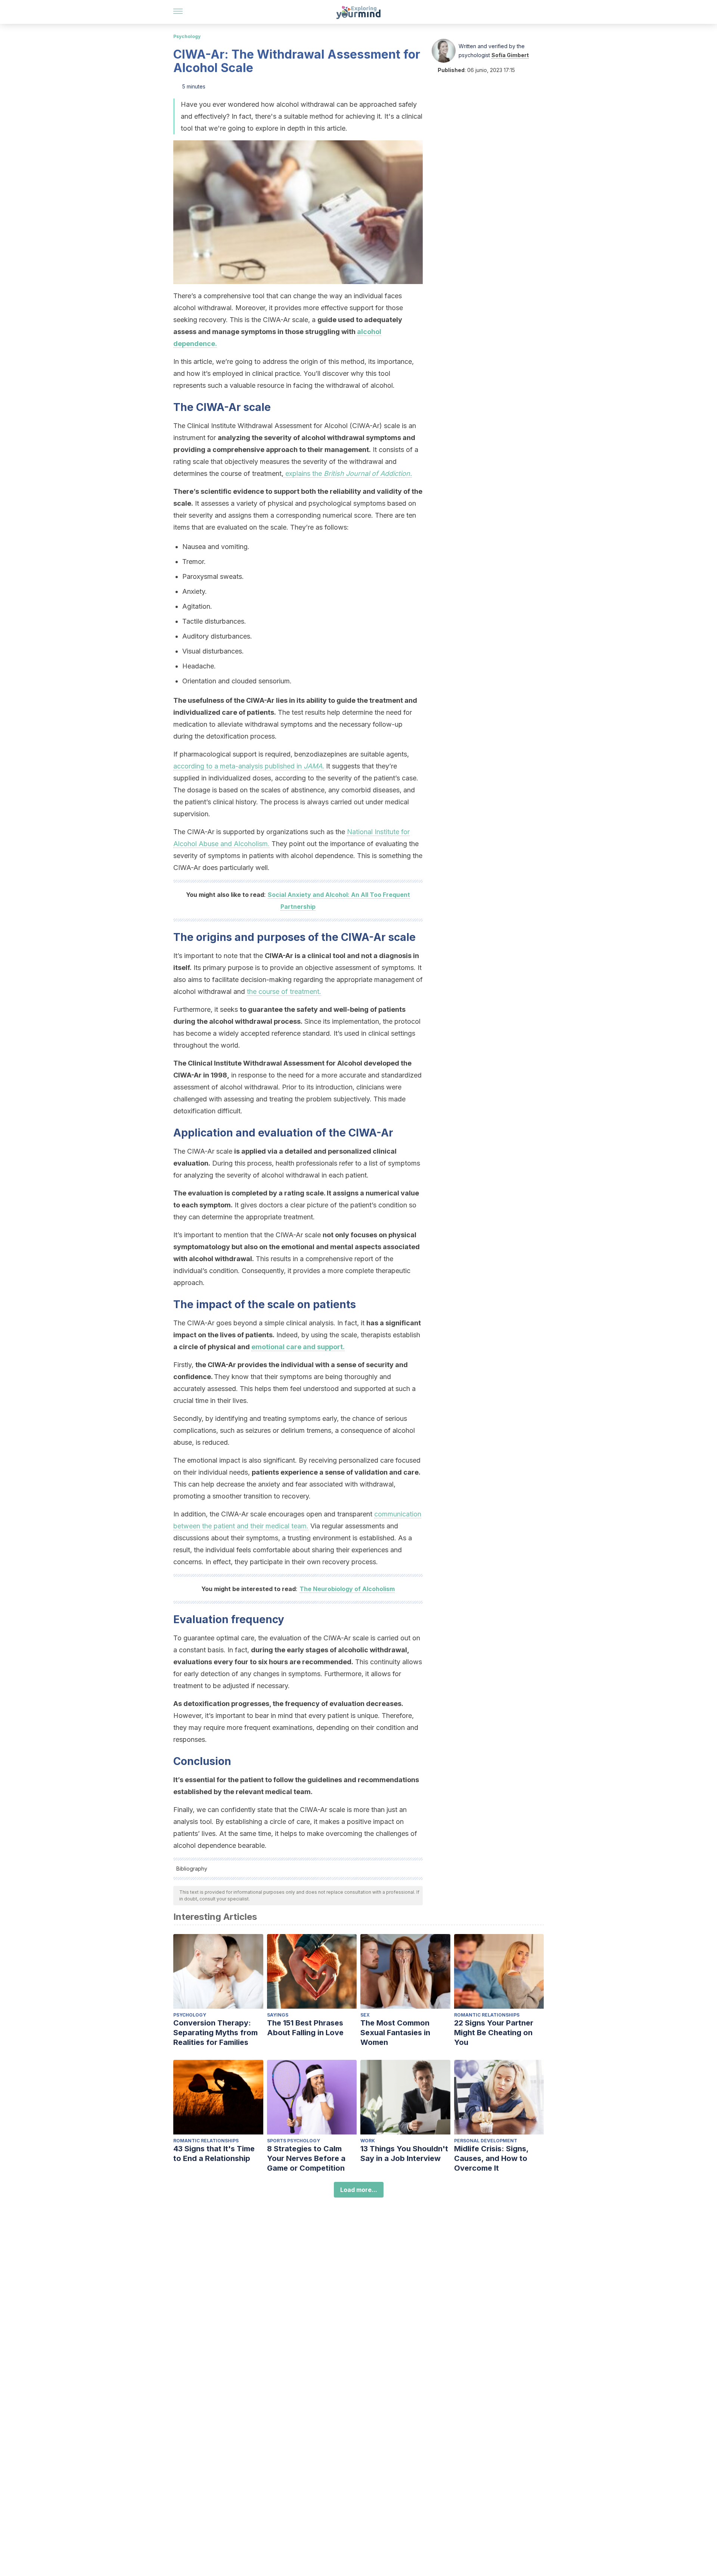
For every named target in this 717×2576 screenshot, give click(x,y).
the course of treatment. (284, 991)
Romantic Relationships (487, 2015)
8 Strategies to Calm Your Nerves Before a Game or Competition (306, 2158)
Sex (365, 2015)
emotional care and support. (298, 1347)
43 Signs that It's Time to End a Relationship (214, 2154)
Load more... (359, 2190)
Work (368, 2141)
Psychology (187, 36)
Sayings (278, 2015)
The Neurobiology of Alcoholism (347, 1589)
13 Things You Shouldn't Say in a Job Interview (404, 2154)
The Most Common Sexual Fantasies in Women (395, 2033)
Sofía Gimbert (510, 55)
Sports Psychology (294, 2141)
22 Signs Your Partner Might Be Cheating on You (494, 2033)
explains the (348, 473)
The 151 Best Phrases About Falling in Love (305, 2028)
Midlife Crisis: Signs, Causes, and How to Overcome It (491, 2158)
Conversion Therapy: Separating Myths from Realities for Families (215, 2033)
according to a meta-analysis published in (249, 766)
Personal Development (486, 2141)
